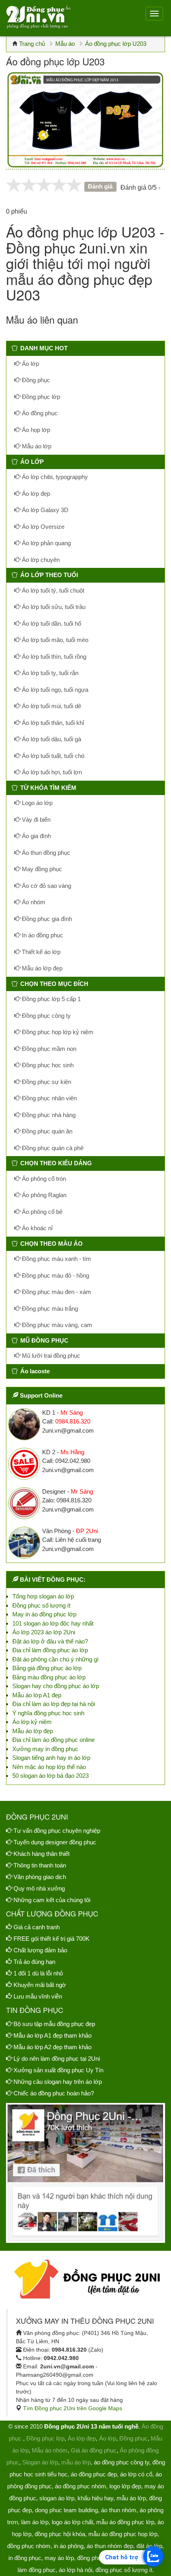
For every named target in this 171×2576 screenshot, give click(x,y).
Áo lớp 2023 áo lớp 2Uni (44, 1632)
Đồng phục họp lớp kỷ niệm (57, 1032)
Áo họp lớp (35, 430)
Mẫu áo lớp (36, 446)
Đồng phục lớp (40, 397)
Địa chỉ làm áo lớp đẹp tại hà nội (54, 1704)
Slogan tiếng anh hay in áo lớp (51, 1758)
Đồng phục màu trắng (49, 1309)
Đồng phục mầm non (48, 1049)
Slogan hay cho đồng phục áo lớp (56, 1686)
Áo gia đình (36, 836)
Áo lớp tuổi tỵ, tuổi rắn (49, 673)
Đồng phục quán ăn (46, 1131)
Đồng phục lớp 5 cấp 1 (51, 999)
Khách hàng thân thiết (42, 1854)
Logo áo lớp (36, 803)
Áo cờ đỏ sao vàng (46, 886)
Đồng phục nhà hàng (48, 1115)
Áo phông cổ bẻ (41, 1212)
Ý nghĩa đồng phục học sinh (48, 1713)
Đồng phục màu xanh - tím (56, 1259)
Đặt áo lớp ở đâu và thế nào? (50, 1641)
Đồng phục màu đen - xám (56, 1292)
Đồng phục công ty (46, 1016)
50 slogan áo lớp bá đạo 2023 (51, 1776)
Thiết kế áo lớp (40, 952)
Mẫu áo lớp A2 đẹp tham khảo (52, 2047)
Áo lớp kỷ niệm (32, 1722)
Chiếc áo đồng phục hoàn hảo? (54, 2093)
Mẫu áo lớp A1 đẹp (37, 1695)
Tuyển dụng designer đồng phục (55, 1842)
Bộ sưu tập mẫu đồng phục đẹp (54, 2024)
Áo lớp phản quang (46, 543)
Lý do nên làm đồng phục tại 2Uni (57, 2059)
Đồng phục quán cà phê (52, 1148)
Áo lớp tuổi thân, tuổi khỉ (52, 723)
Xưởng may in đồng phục (45, 1749)
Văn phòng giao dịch (40, 1877)
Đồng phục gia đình (46, 919)
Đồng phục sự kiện (46, 1082)
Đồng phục (35, 380)
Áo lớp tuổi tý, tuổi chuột (52, 590)
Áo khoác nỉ (36, 1228)
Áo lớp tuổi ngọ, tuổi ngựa (54, 690)
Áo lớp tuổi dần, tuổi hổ (51, 623)
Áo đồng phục (39, 413)
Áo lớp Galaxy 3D (44, 510)
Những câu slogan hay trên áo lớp (58, 2082)
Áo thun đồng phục (45, 853)
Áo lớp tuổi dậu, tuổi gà (51, 739)
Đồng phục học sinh (47, 1065)
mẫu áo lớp (76, 2462)
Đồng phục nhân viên (49, 1098)
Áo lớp (30, 364)
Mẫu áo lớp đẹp (41, 968)
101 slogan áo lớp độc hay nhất (53, 1623)
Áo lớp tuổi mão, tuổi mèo (54, 640)
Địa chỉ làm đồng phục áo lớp (50, 1650)
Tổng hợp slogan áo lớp (43, 1596)
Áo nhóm (33, 902)
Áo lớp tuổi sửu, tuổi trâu (53, 607)
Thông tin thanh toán (40, 1865)
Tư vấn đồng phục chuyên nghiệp (57, 1831)
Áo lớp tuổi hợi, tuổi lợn (51, 772)
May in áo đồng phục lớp (44, 1614)
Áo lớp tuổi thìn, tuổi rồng (53, 657)
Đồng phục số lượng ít (41, 1605)
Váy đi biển (35, 820)
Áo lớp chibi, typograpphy (54, 477)
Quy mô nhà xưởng (39, 1888)
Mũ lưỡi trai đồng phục (50, 1356)
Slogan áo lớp (40, 2462)
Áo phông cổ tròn (43, 1179)
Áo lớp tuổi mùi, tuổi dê (51, 706)
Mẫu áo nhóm (50, 2450)
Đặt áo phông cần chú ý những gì (55, 1659)
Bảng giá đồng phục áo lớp (47, 1668)
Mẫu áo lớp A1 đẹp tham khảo (52, 2035)
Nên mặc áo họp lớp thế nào (49, 1767)
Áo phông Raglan (43, 1195)
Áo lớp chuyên (40, 560)
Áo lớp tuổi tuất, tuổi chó (52, 756)
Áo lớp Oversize (42, 527)
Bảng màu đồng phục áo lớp (49, 1677)
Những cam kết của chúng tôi (52, 1900)
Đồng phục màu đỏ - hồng (55, 1275)
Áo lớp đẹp (35, 494)
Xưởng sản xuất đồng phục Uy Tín (58, 2070)
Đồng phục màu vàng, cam (56, 1325)
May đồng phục (41, 869)
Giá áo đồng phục (94, 2450)
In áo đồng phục (42, 935)
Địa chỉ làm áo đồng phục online (53, 1740)
